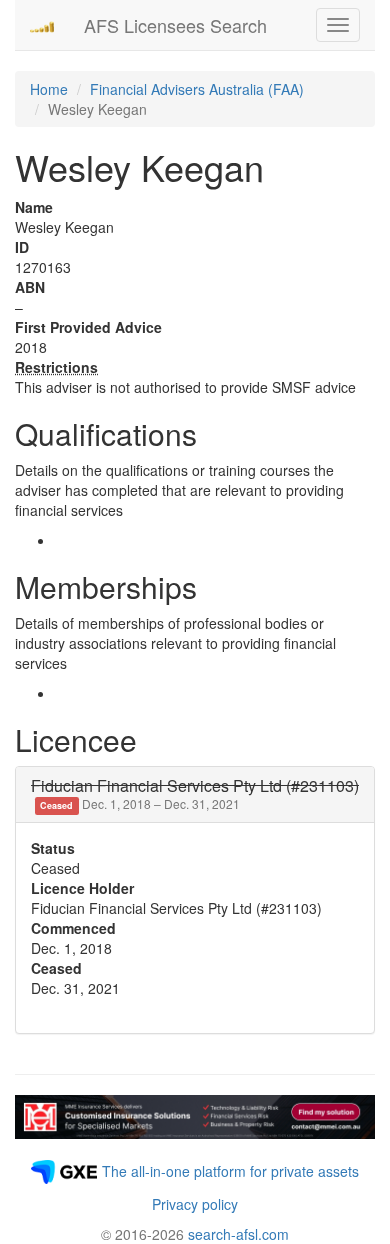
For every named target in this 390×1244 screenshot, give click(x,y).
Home (49, 89)
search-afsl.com (238, 1234)
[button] (195, 794)
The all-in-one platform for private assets (230, 1171)
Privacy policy (195, 1204)
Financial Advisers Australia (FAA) (197, 89)
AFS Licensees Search (175, 25)
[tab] (195, 794)
